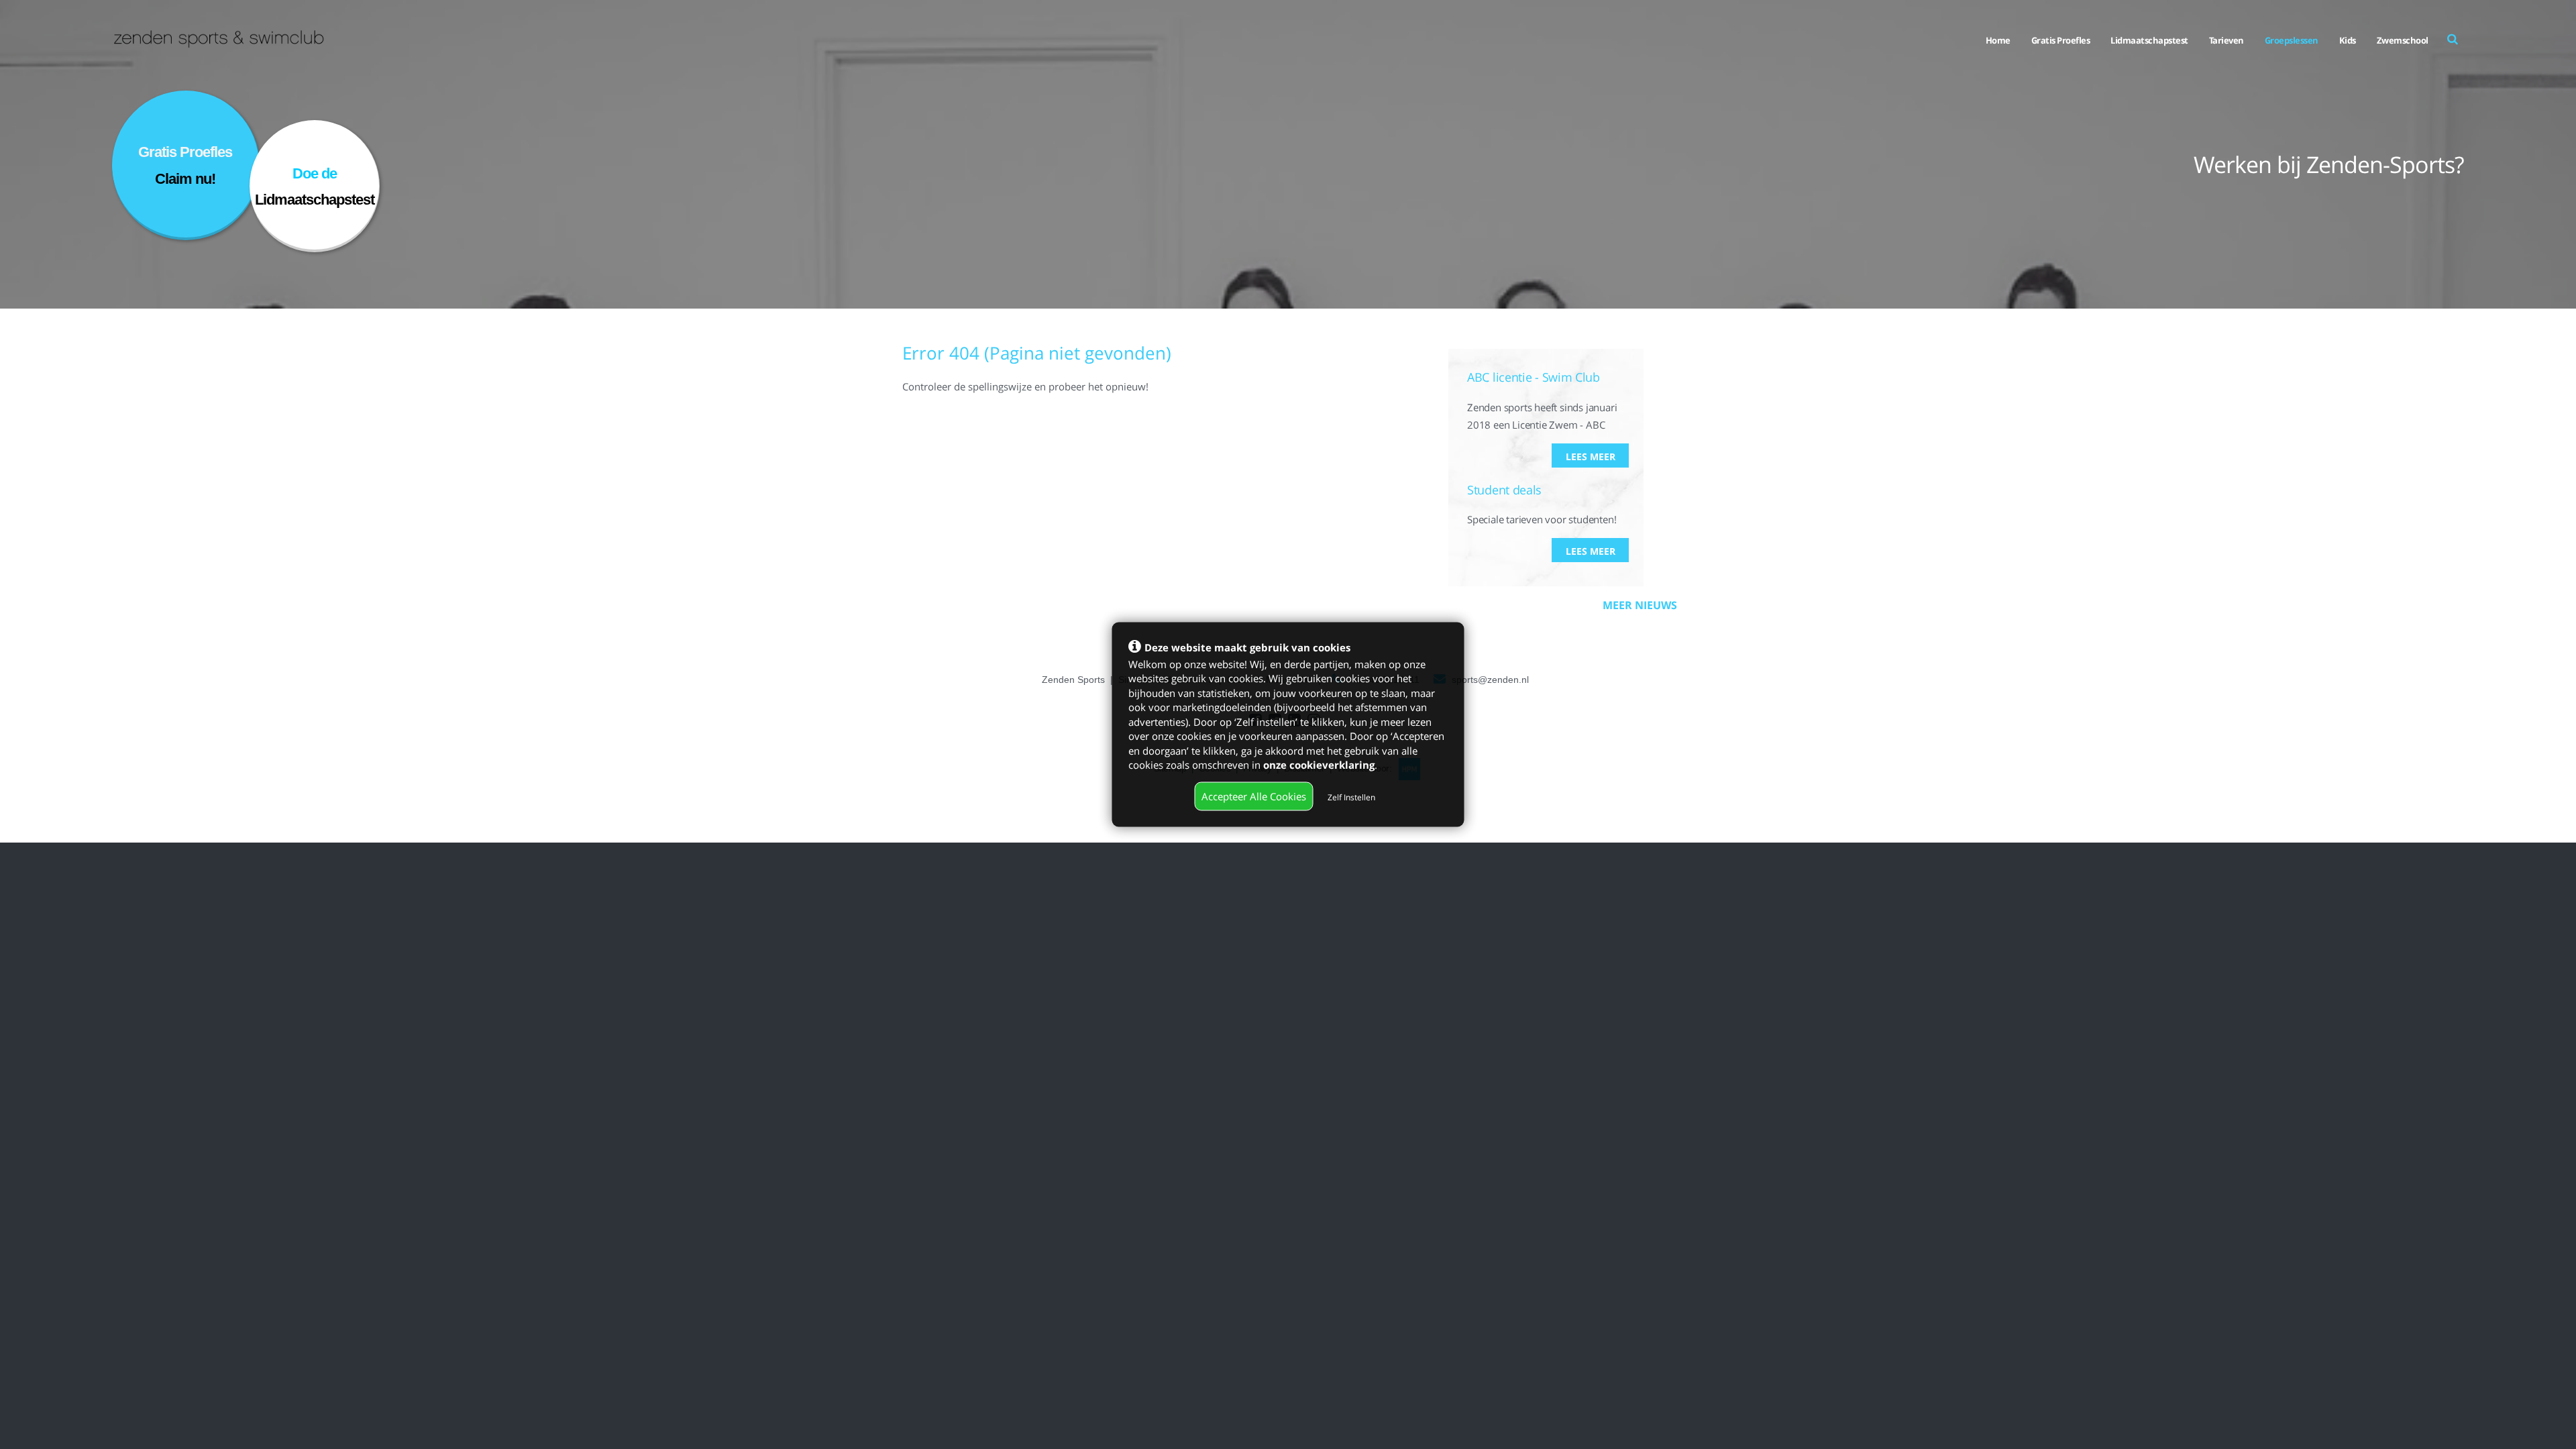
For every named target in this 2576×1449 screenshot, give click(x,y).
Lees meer (1591, 457)
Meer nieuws (1640, 605)
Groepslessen (2292, 40)
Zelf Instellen (1351, 797)
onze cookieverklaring (1319, 764)
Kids (2348, 40)
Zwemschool (2403, 40)
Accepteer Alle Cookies (1254, 796)
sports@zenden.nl (1490, 680)
